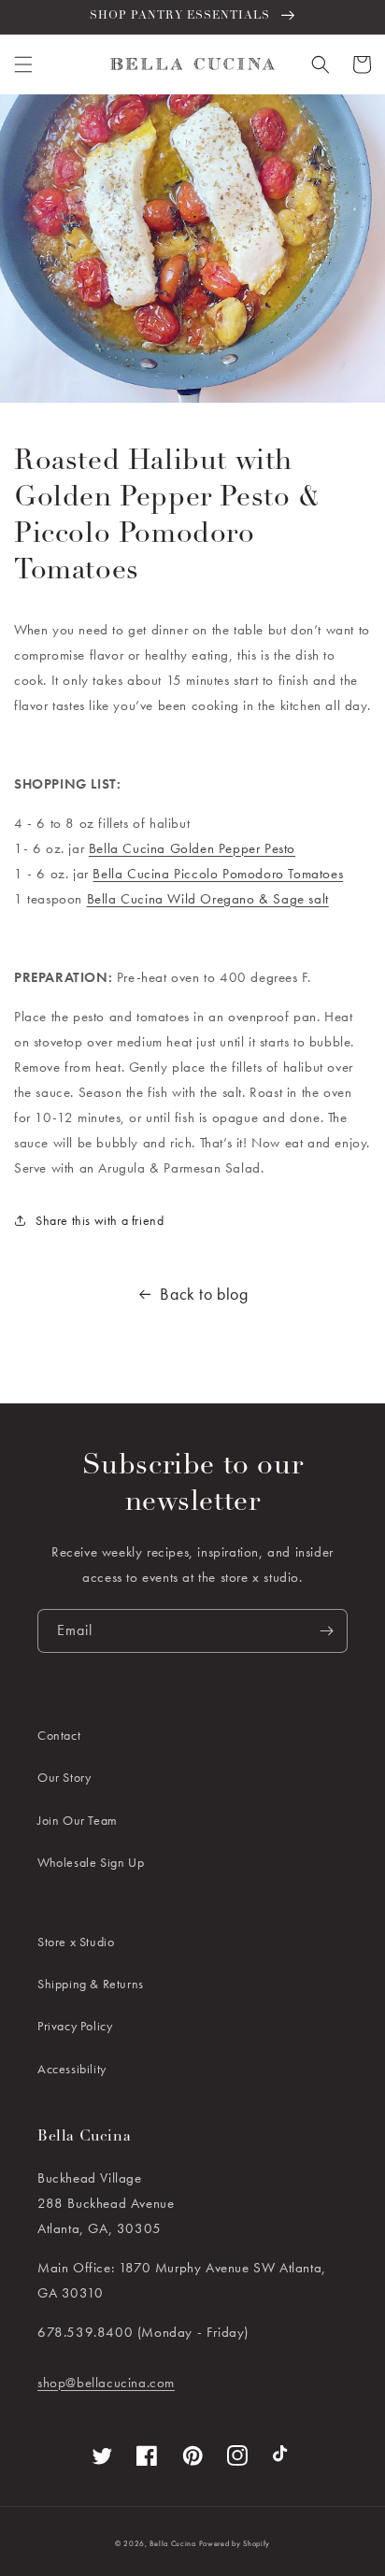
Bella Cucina (172, 2543)
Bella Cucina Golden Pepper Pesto (192, 848)
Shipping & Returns (91, 1984)
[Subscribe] (326, 1631)
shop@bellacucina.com (106, 2383)
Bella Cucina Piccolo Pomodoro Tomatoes (218, 874)
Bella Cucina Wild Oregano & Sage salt (208, 899)
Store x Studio (76, 1942)
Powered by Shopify (235, 2543)
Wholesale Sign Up (91, 1862)
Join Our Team (78, 1820)
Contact (59, 1735)
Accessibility (72, 2069)
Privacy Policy (75, 2026)
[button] (23, 64)
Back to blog (204, 1294)
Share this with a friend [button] (100, 1220)
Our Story (64, 1777)
